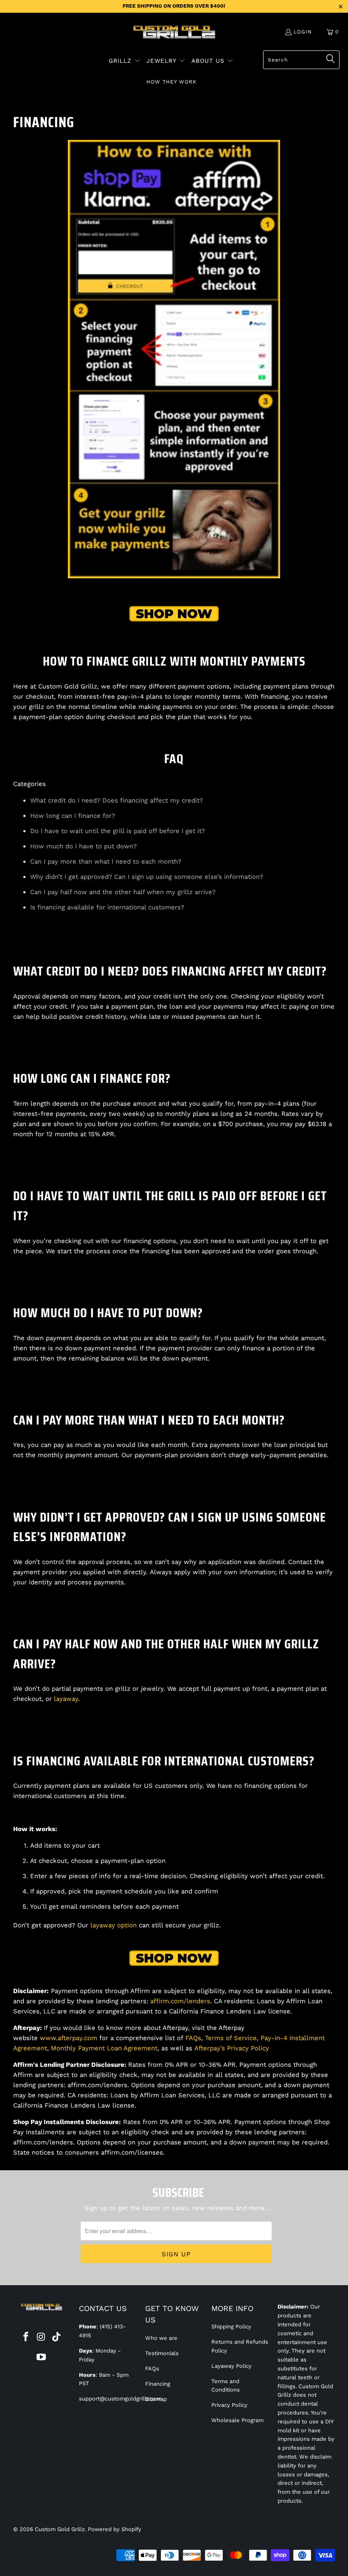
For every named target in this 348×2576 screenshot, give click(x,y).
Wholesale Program (237, 2420)
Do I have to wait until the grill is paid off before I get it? (118, 831)
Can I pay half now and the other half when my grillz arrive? (123, 892)
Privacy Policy (229, 2405)
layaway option (114, 1925)
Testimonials (162, 2353)
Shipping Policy (231, 2326)
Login (303, 32)
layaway (66, 1699)
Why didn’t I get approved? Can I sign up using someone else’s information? (147, 877)
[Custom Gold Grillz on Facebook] (26, 2337)
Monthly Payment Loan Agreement (104, 2048)
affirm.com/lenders (180, 2001)
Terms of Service (231, 2038)
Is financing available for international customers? (107, 907)
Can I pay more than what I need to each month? (106, 861)
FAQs (193, 2038)
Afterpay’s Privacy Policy (232, 2048)
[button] (125, 61)
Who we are (161, 2338)
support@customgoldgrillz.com (120, 2399)
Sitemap (156, 2399)
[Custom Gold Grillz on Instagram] (42, 2337)
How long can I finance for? (73, 816)
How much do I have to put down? (83, 846)
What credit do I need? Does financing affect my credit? (116, 800)
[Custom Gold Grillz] (174, 33)
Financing (158, 2384)
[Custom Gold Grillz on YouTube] (42, 2358)
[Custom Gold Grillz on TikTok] (56, 2337)
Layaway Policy (232, 2366)
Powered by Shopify (115, 2529)
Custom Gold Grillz (60, 2529)
